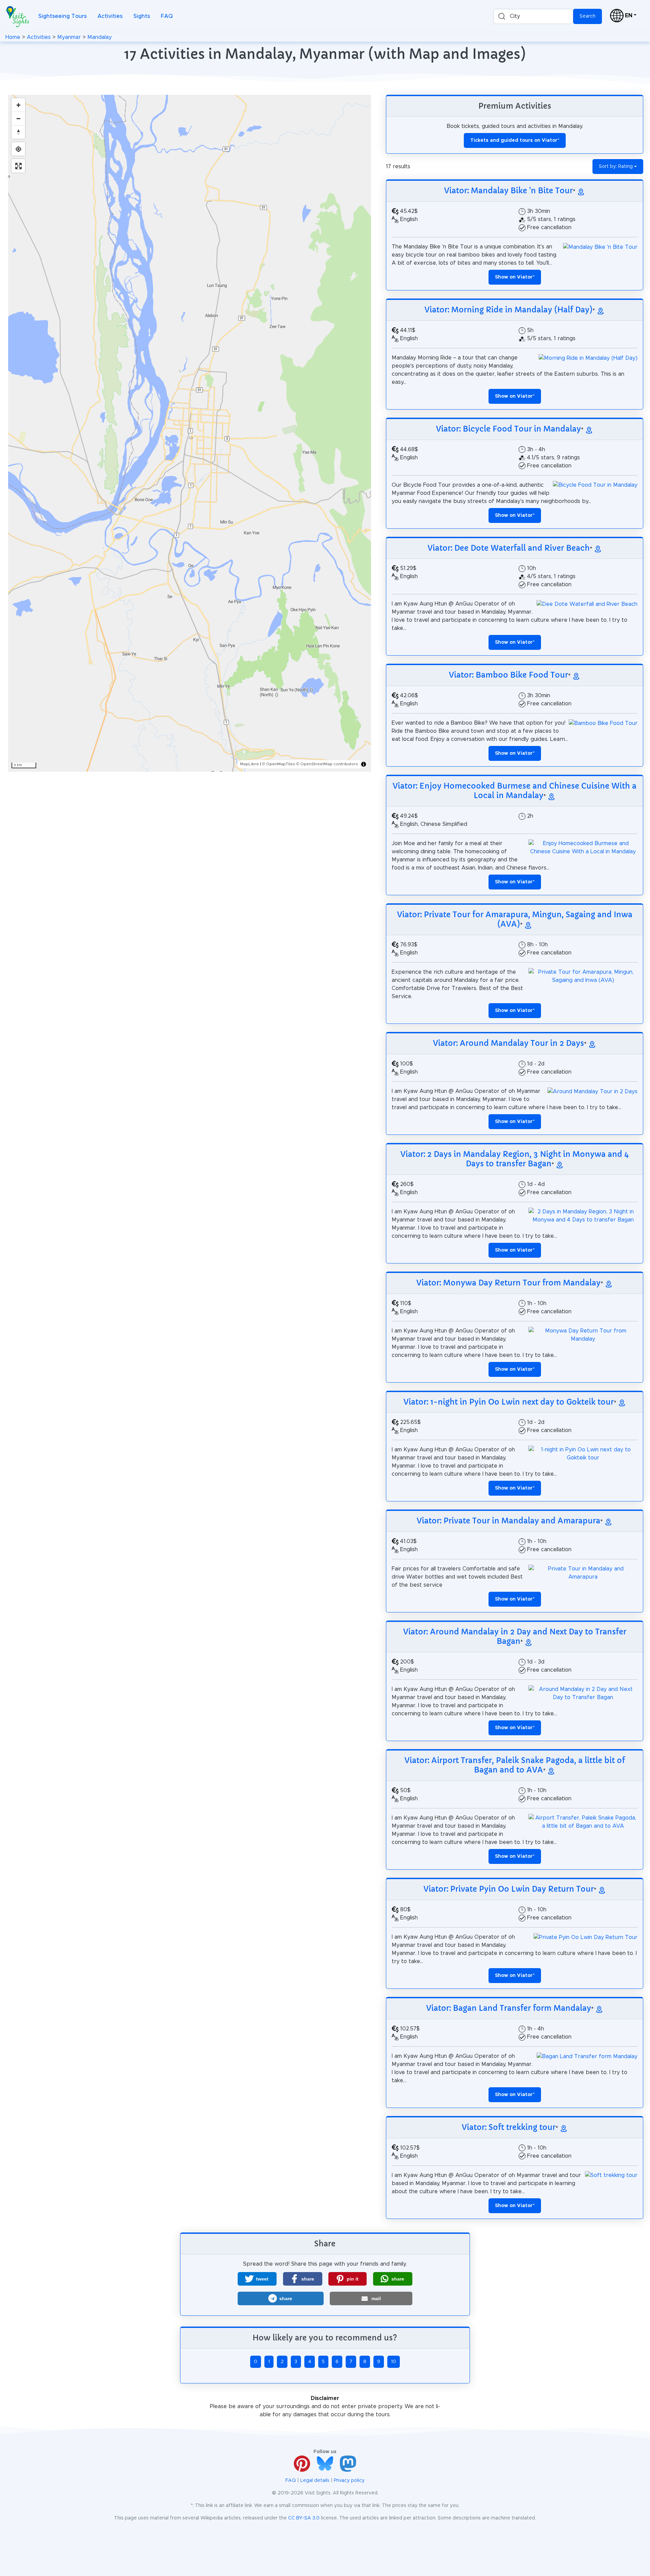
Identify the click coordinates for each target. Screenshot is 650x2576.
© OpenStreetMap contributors (327, 764)
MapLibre (250, 764)
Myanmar (69, 37)
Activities (110, 16)
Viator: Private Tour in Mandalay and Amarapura (508, 1521)
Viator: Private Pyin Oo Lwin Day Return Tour (509, 1889)
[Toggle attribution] (364, 764)
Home (13, 37)
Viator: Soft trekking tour (509, 2127)
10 (394, 2362)
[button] (257, 2279)
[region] (190, 433)
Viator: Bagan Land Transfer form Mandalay (509, 2008)
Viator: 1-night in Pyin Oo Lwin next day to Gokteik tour (509, 1402)
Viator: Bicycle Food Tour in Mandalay (508, 429)
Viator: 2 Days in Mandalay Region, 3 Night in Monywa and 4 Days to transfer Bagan (515, 1159)
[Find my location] (18, 149)
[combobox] (533, 16)
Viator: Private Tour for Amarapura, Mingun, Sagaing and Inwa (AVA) (515, 919)
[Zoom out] (18, 118)
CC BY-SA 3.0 (304, 2518)
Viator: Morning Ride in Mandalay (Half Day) (508, 310)
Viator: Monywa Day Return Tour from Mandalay (508, 1283)
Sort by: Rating (616, 167)
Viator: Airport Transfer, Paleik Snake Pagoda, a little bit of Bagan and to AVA (515, 1765)
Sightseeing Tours (62, 16)
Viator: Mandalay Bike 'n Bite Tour (508, 191)
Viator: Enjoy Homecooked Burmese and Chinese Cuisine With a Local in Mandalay (515, 791)
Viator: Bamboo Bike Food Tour (508, 675)
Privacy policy (349, 2481)
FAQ (167, 16)
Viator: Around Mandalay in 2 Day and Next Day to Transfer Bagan (515, 1636)
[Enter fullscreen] (18, 166)
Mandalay (100, 37)
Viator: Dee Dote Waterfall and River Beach (509, 548)
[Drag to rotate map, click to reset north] (18, 132)
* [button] (515, 277)
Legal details (315, 2481)
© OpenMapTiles (279, 764)
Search (588, 16)
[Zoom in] (18, 105)
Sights (142, 16)
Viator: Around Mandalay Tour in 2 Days (508, 1043)
